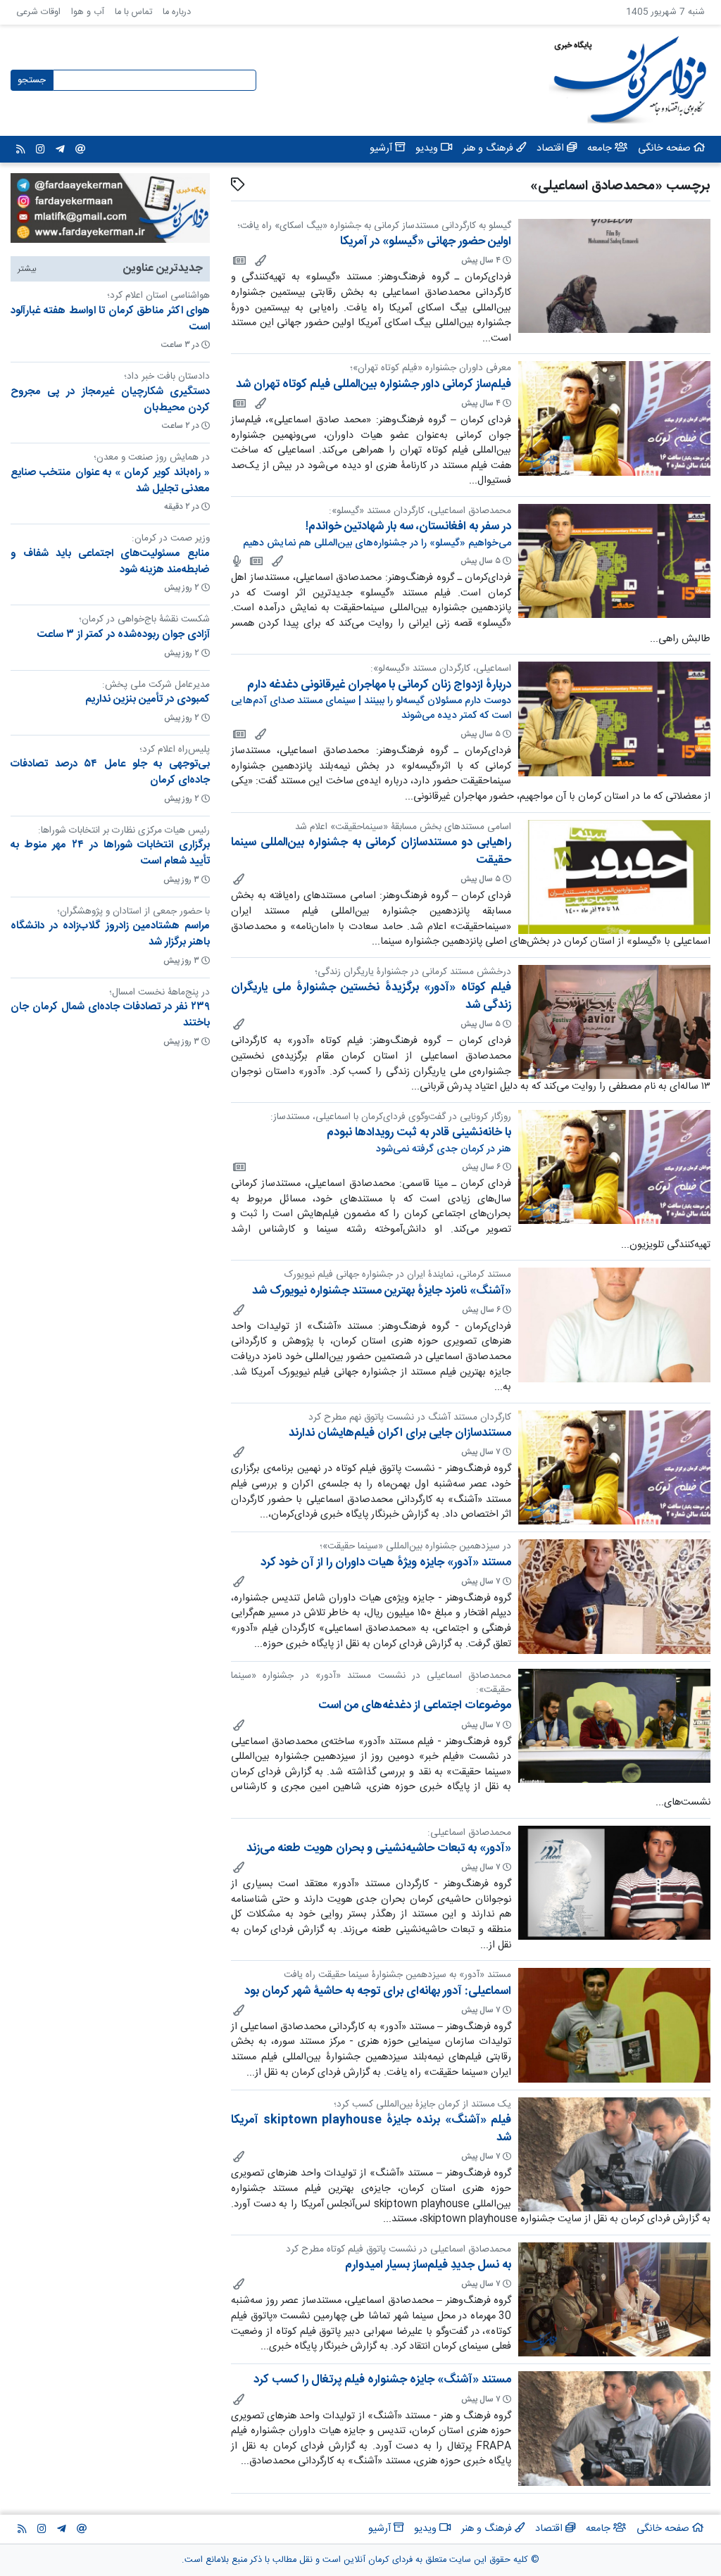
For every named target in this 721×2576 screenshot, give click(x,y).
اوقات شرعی (38, 12)
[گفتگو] (236, 561)
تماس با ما (133, 12)
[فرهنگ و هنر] (259, 260)
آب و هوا (88, 12)
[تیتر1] (238, 1167)
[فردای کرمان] (238, 260)
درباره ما (177, 12)
